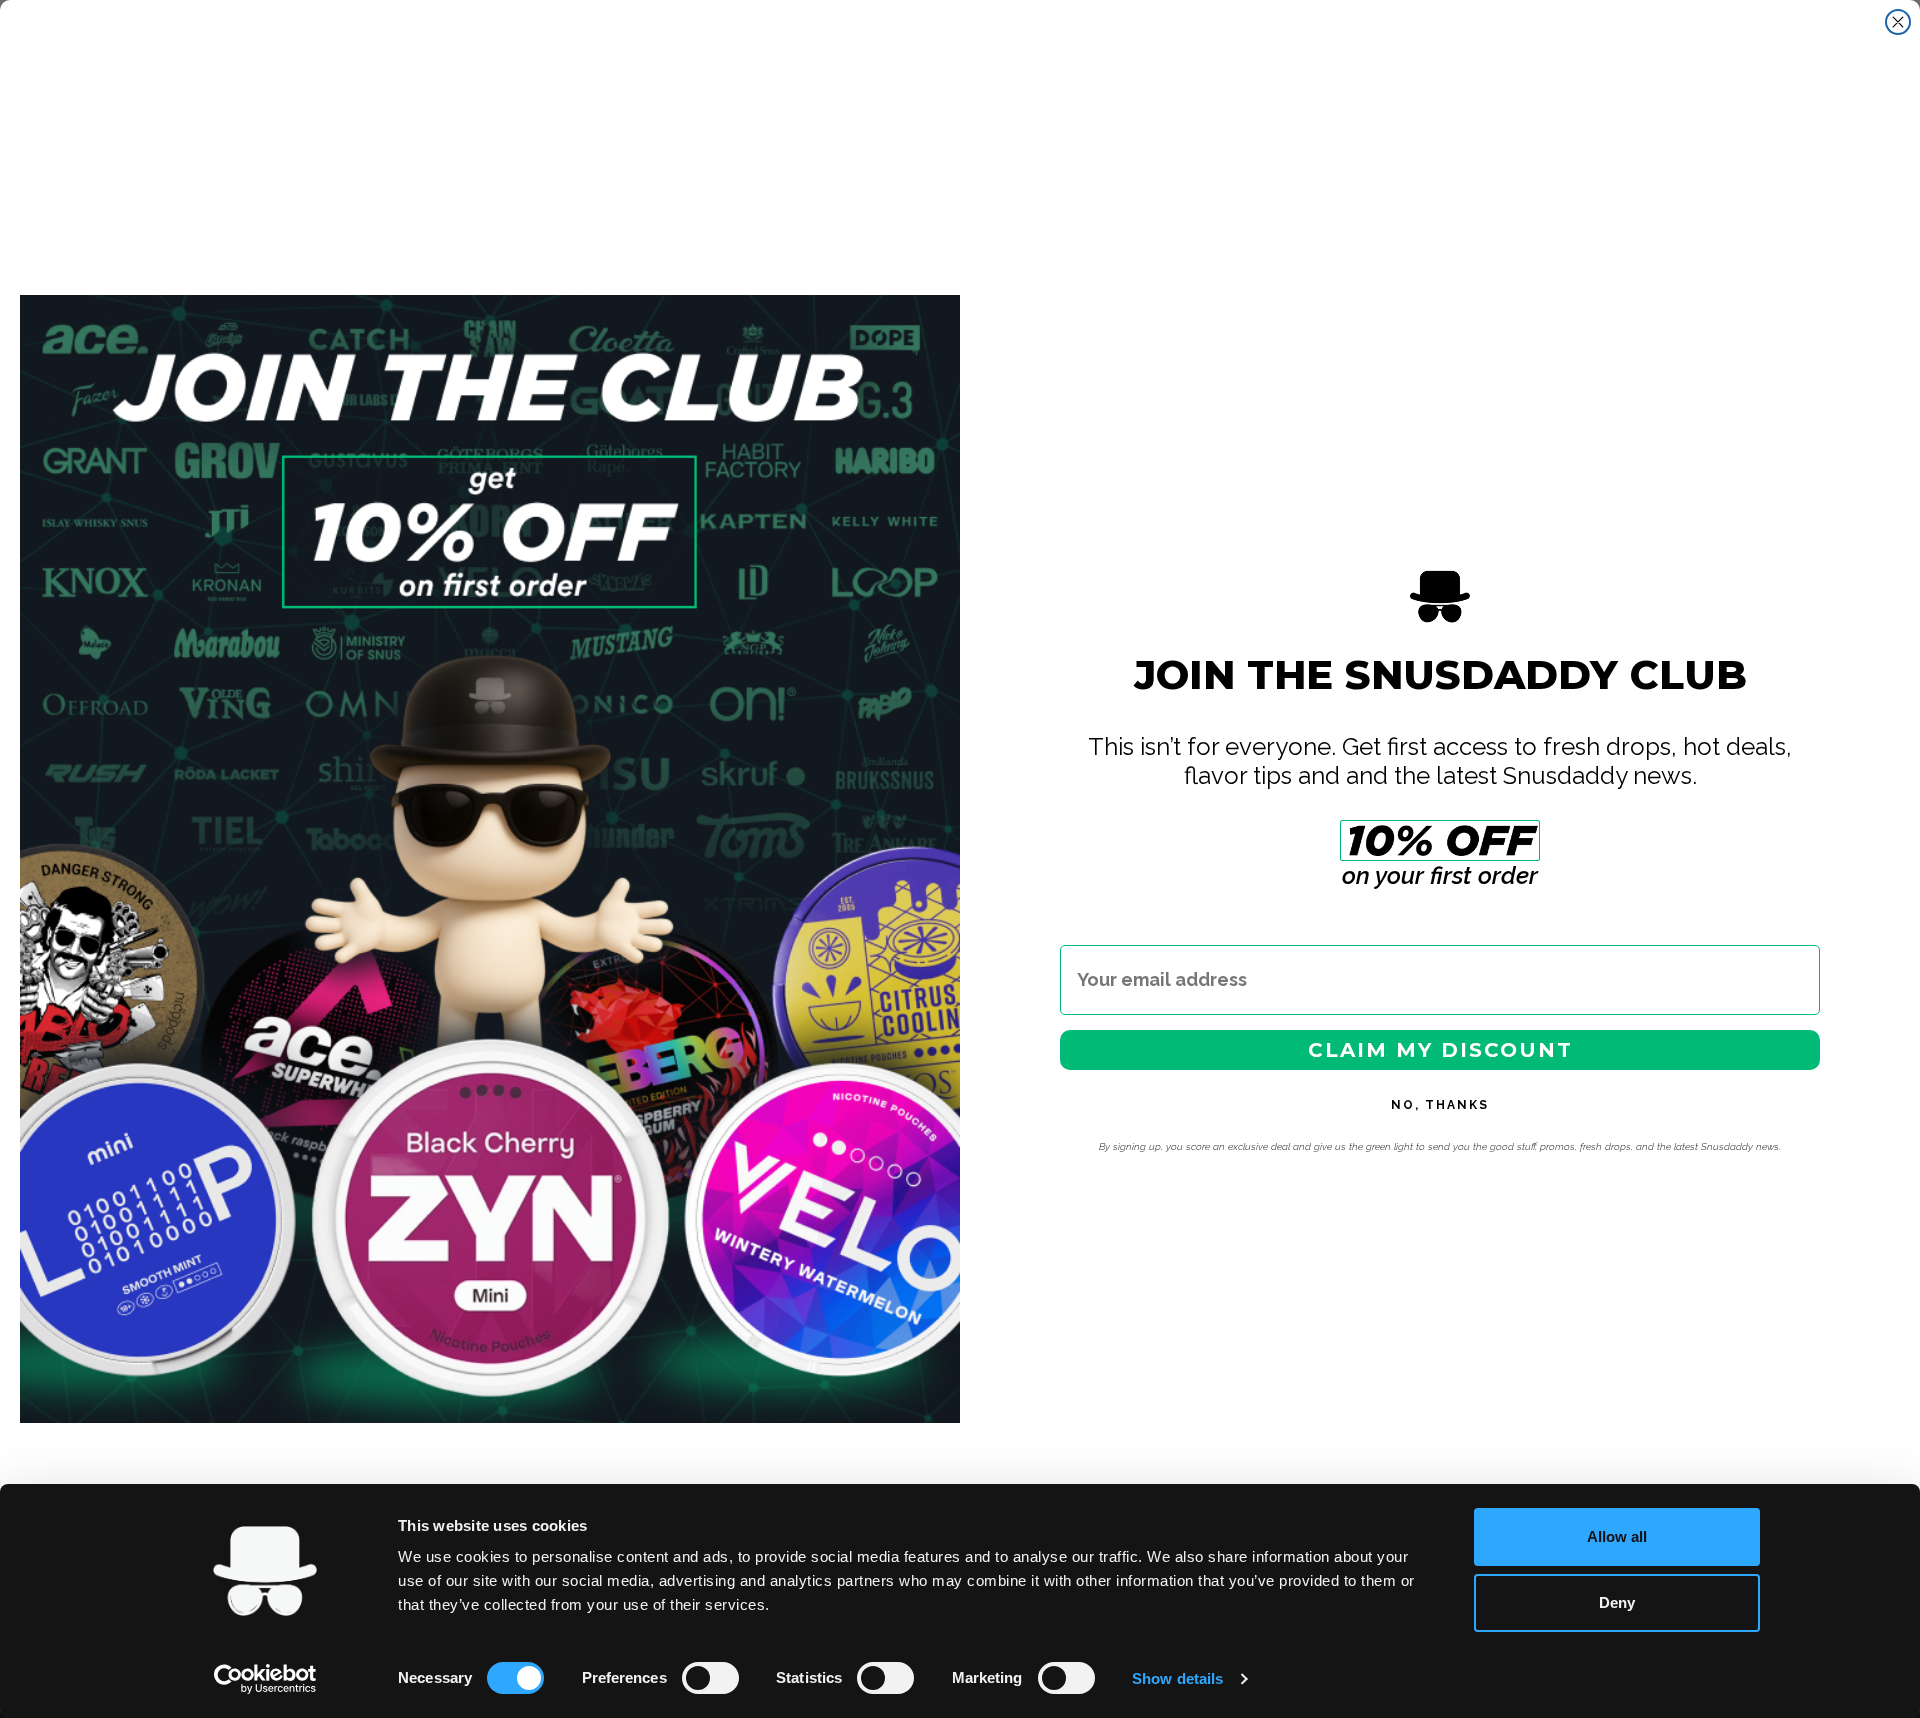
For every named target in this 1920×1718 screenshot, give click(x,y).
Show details (1177, 1678)
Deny (1617, 1602)
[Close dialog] (1898, 22)
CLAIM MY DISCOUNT (1440, 1050)
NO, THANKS (1440, 1105)
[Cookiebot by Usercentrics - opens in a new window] (265, 1679)
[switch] (710, 1678)
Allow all (1617, 1536)
